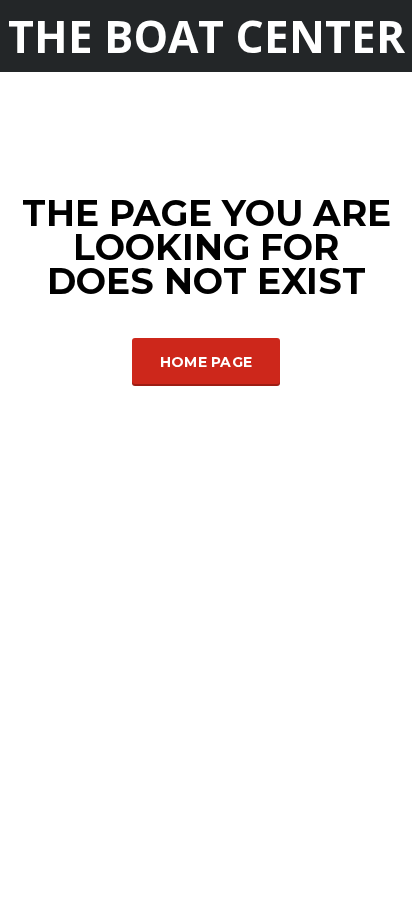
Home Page (206, 362)
